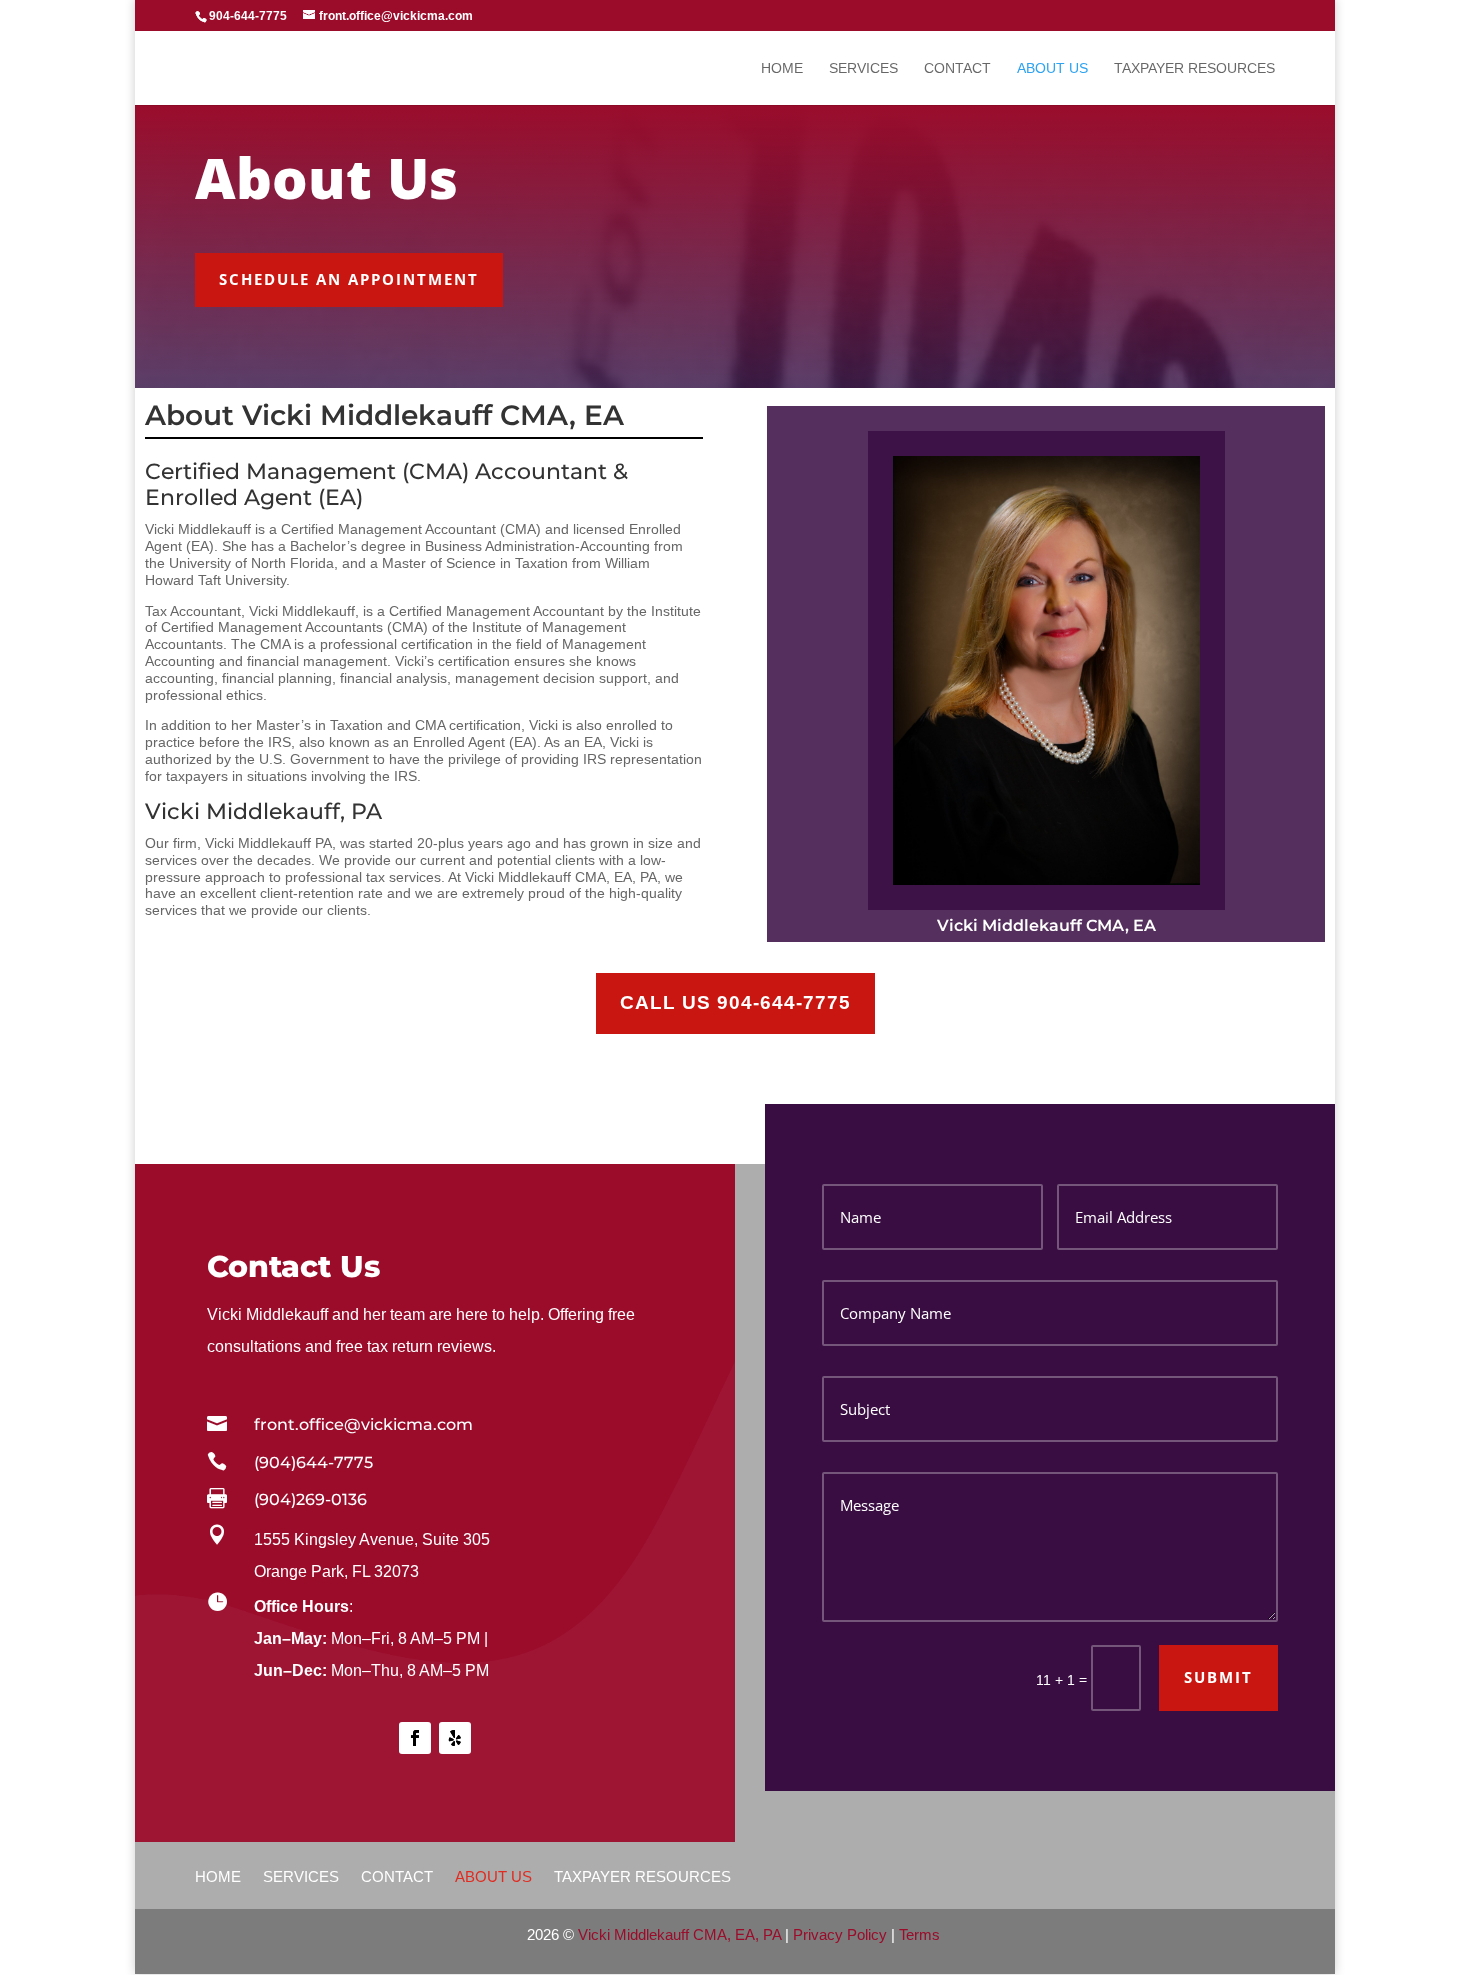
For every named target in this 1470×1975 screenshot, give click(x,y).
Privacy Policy (840, 1934)
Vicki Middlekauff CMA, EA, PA (679, 1934)
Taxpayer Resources (1194, 68)
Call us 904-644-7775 (735, 1002)
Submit (1218, 1677)
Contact (957, 68)
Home (782, 68)
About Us (1052, 68)
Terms (919, 1934)
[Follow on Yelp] (455, 1738)
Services (863, 68)
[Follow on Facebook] (415, 1738)
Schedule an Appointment (349, 279)
